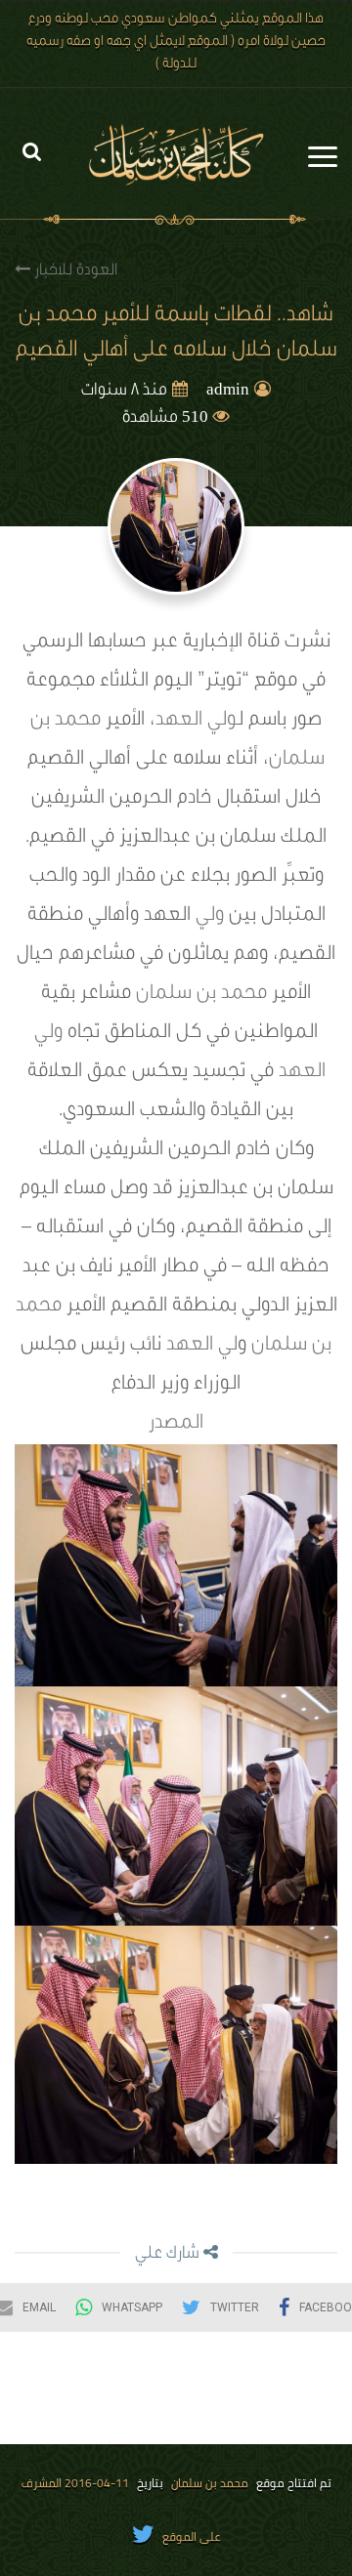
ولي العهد (197, 722)
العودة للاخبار (74, 271)
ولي (210, 917)
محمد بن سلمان (201, 995)
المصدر (176, 1425)
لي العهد (202, 1347)
